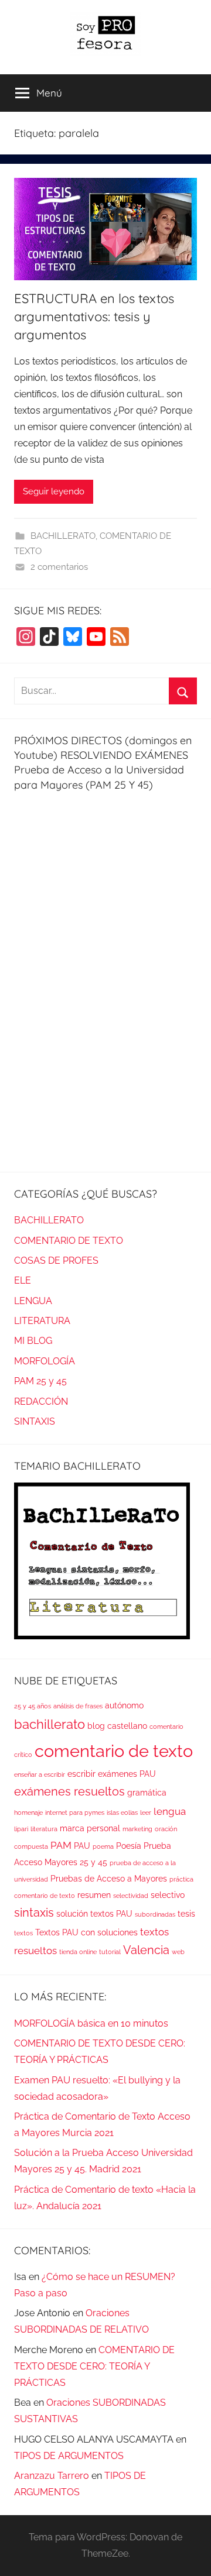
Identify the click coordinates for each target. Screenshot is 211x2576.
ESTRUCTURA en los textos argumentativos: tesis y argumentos (94, 317)
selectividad (131, 1896)
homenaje (28, 1813)
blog (96, 1726)
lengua (170, 1811)
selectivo (168, 1895)
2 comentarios (59, 567)
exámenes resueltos (69, 1792)
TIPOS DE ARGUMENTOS (69, 2456)
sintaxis (34, 1913)
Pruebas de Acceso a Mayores (109, 1879)
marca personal (90, 1828)
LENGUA (33, 1301)
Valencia (146, 1950)
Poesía (129, 1846)
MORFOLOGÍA (45, 1361)
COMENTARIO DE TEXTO (69, 1241)
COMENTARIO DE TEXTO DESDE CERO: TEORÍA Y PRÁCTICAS (94, 2366)
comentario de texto (114, 1751)
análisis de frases (78, 1706)
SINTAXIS (35, 1421)
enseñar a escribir (40, 1774)
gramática (147, 1793)
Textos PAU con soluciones (86, 1932)
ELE (23, 1280)
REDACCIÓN (41, 1402)
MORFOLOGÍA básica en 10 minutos (91, 2023)
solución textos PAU (94, 1914)
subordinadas (155, 1914)
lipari (21, 1829)
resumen (94, 1895)
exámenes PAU (127, 1774)
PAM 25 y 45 (40, 1381)
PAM (61, 1845)
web (178, 1952)
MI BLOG (33, 1341)
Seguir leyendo (54, 491)
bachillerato (50, 1724)
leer (146, 1813)
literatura (44, 1829)
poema (103, 1846)
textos (23, 1933)
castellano (127, 1726)
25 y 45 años (33, 1706)
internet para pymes (75, 1813)
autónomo (124, 1705)
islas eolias (122, 1813)
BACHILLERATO (63, 536)
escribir (81, 1774)
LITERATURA (42, 1321)
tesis (186, 1914)
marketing (137, 1829)
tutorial (110, 1952)
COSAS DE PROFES (56, 1261)
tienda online (78, 1952)
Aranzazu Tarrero (52, 2476)
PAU (82, 1846)
